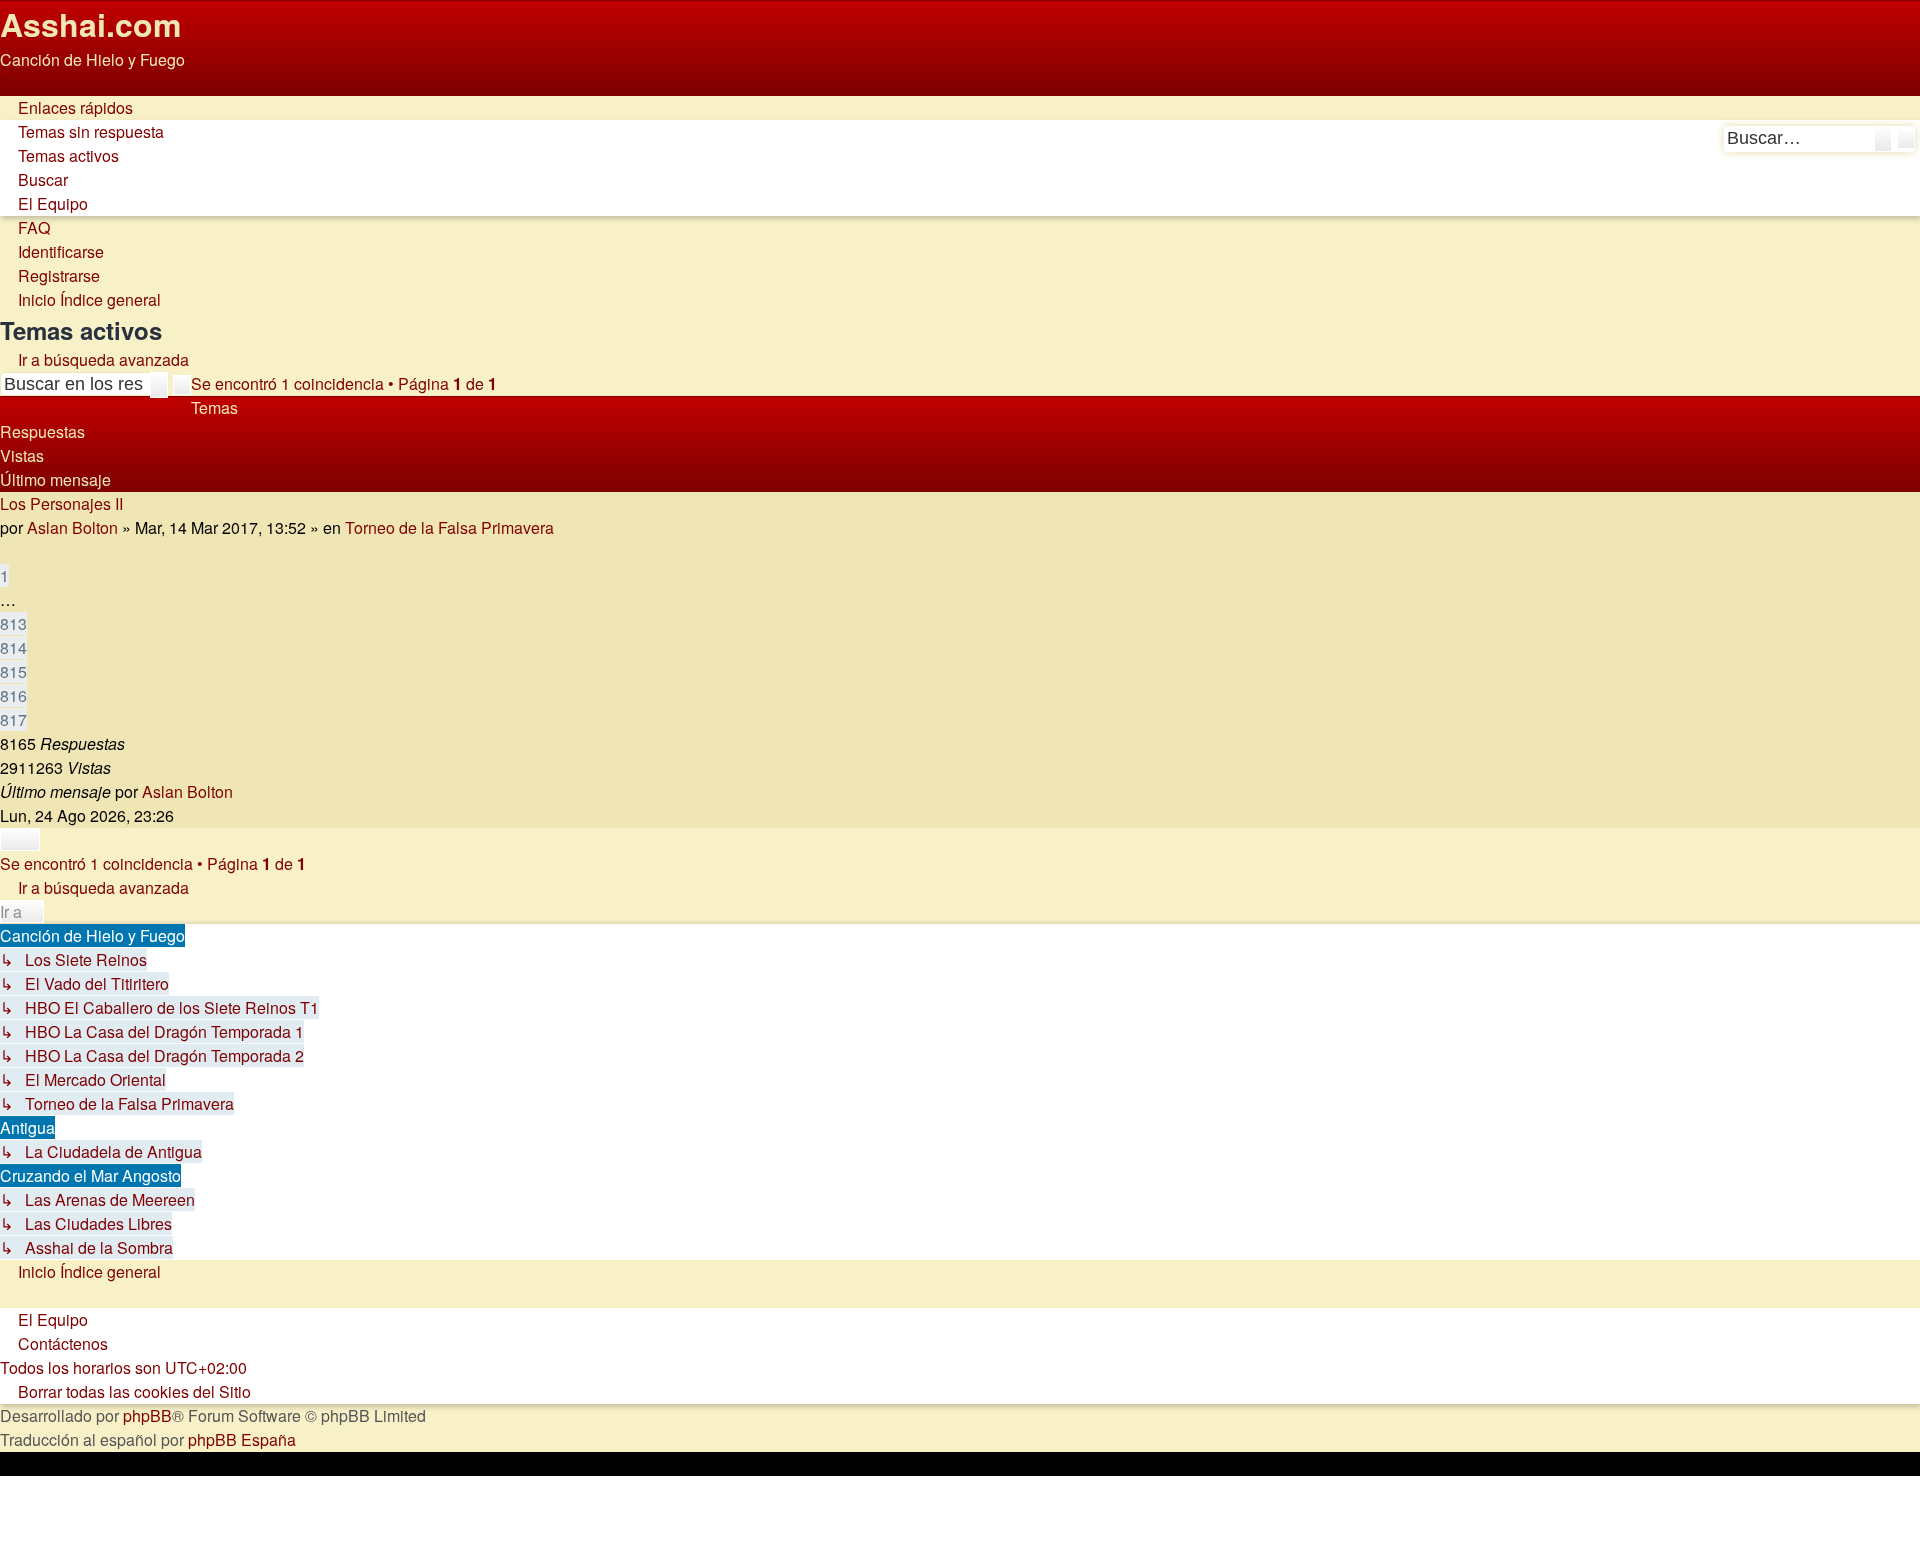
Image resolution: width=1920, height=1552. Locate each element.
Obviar (23, 83)
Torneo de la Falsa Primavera (449, 527)
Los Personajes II (61, 503)
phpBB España (242, 1439)
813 (13, 623)
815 (13, 671)
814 (13, 647)
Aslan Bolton (72, 527)
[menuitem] (82, 131)
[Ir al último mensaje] (243, 791)
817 (13, 719)
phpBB (147, 1415)
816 (13, 695)
